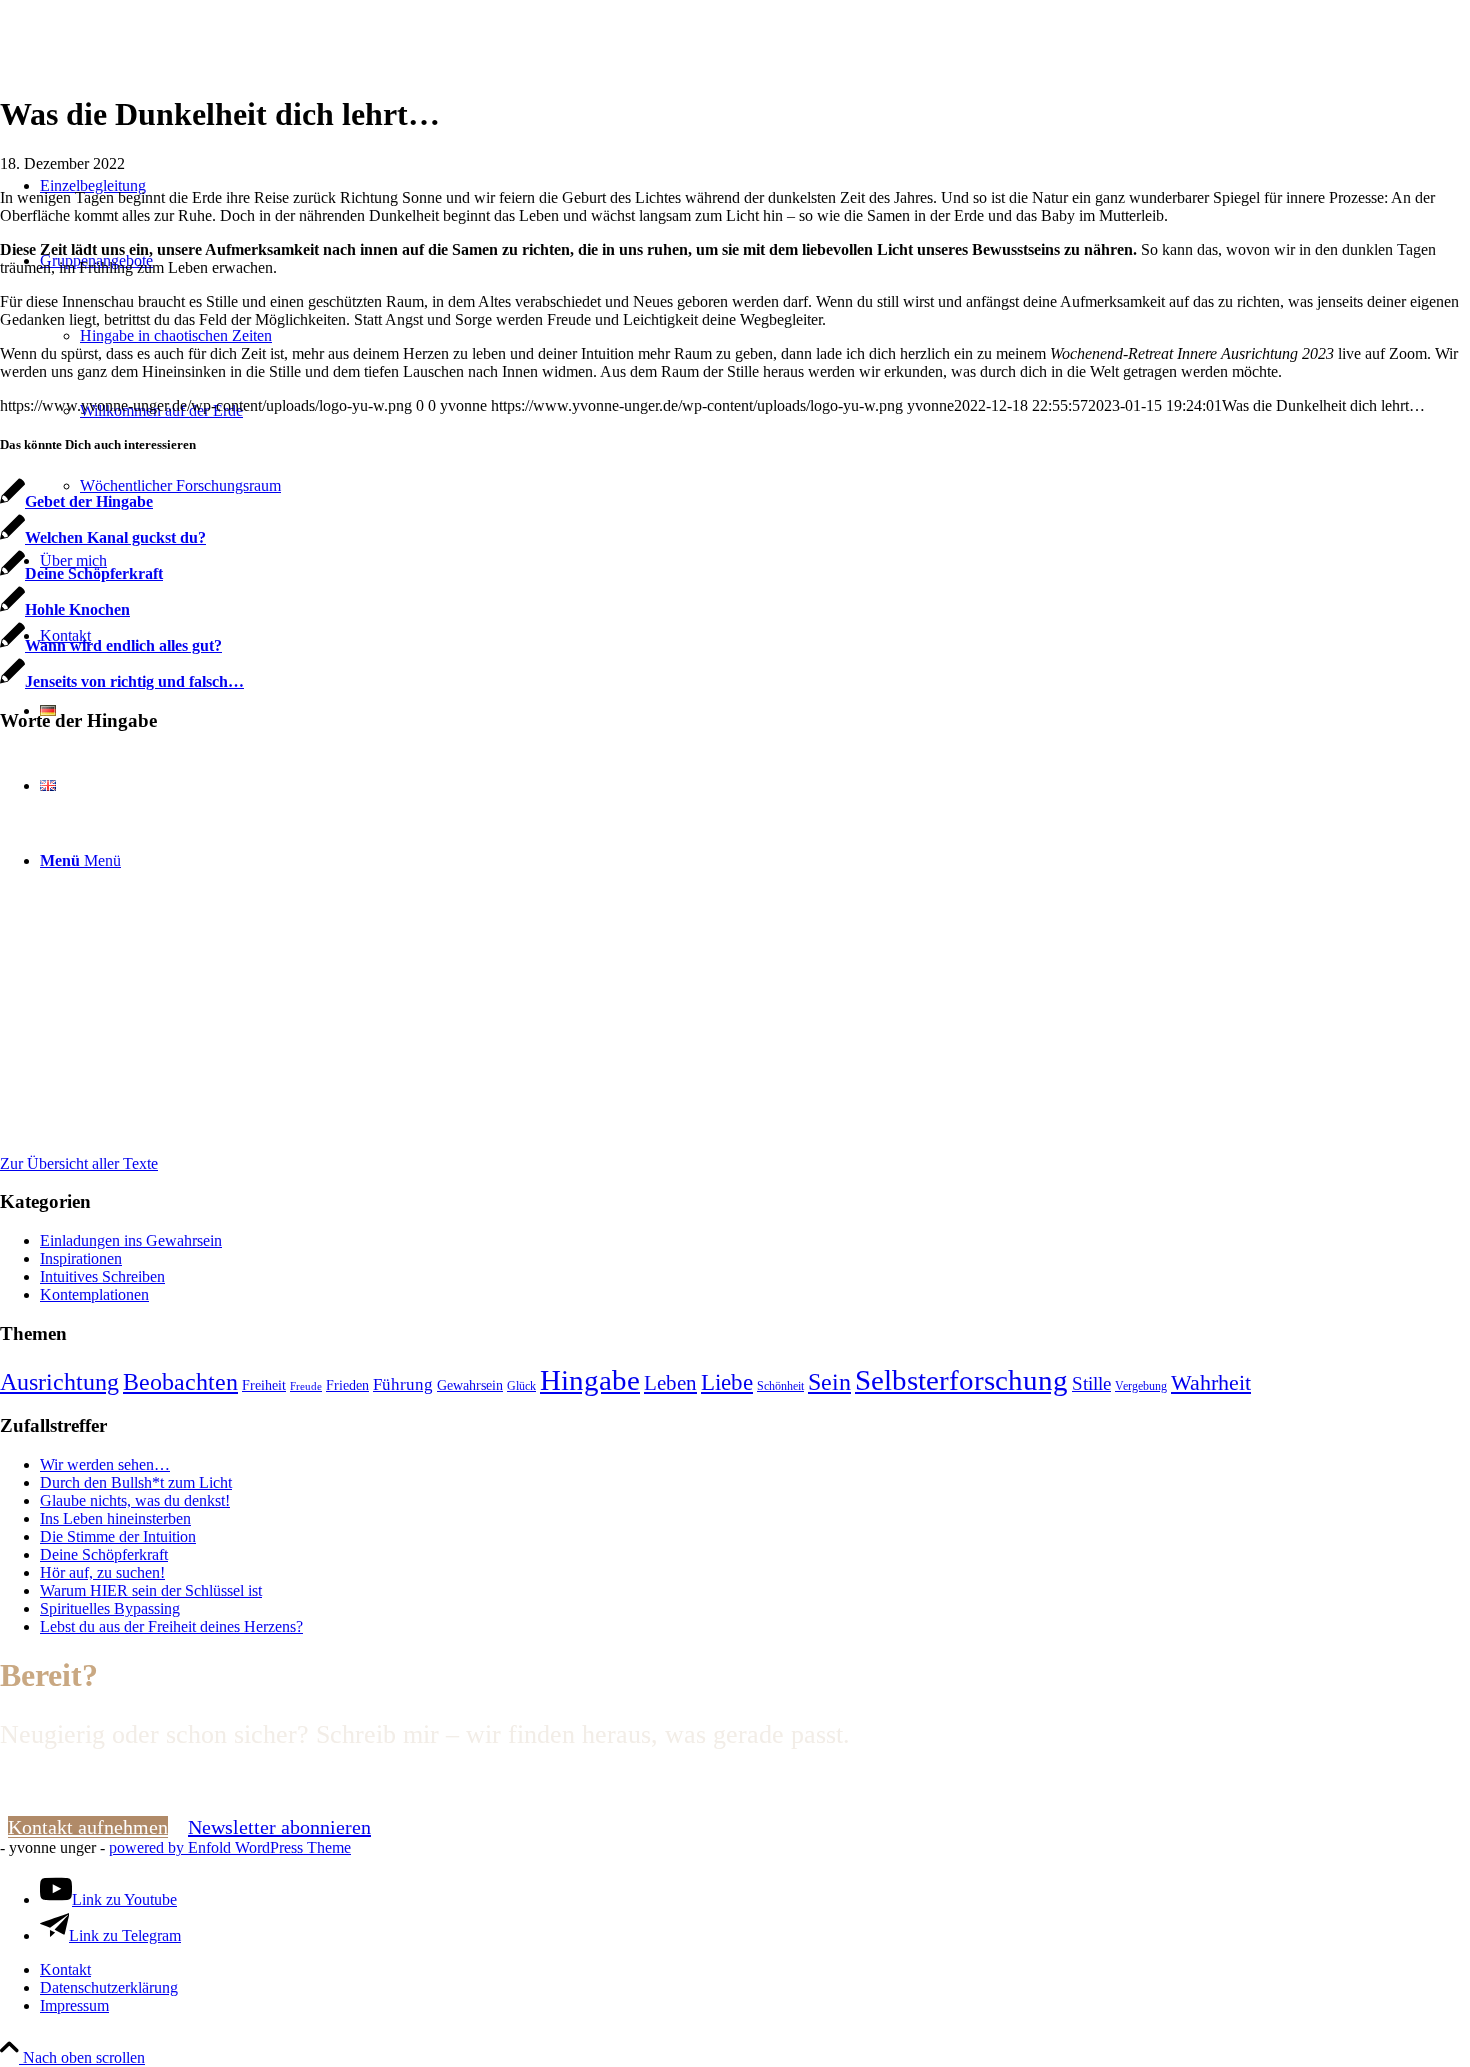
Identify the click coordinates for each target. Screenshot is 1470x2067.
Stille (1091, 1383)
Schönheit (780, 1386)
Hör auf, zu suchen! (102, 1572)
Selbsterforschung (961, 1380)
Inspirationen (81, 1258)
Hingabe (590, 1380)
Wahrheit (1211, 1383)
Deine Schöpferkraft (104, 1554)
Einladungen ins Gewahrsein (131, 1240)
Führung (403, 1384)
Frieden (347, 1385)
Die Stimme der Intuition (118, 1536)
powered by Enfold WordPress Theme (230, 1847)
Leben (670, 1382)
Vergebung (1141, 1386)
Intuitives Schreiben (102, 1276)
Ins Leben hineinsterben (115, 1518)
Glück (521, 1386)
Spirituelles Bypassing (110, 1608)
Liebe (727, 1382)
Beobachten (180, 1381)
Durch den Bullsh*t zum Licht (136, 1482)
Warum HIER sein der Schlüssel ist (151, 1590)
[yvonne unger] (150, 94)
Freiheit (264, 1385)
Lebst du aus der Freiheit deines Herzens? (171, 1626)
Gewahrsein (470, 1385)
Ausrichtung (59, 1381)
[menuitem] (755, 1970)
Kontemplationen (94, 1294)
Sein (829, 1382)
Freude (306, 1386)
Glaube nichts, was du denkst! (135, 1500)
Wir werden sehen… (105, 1464)
